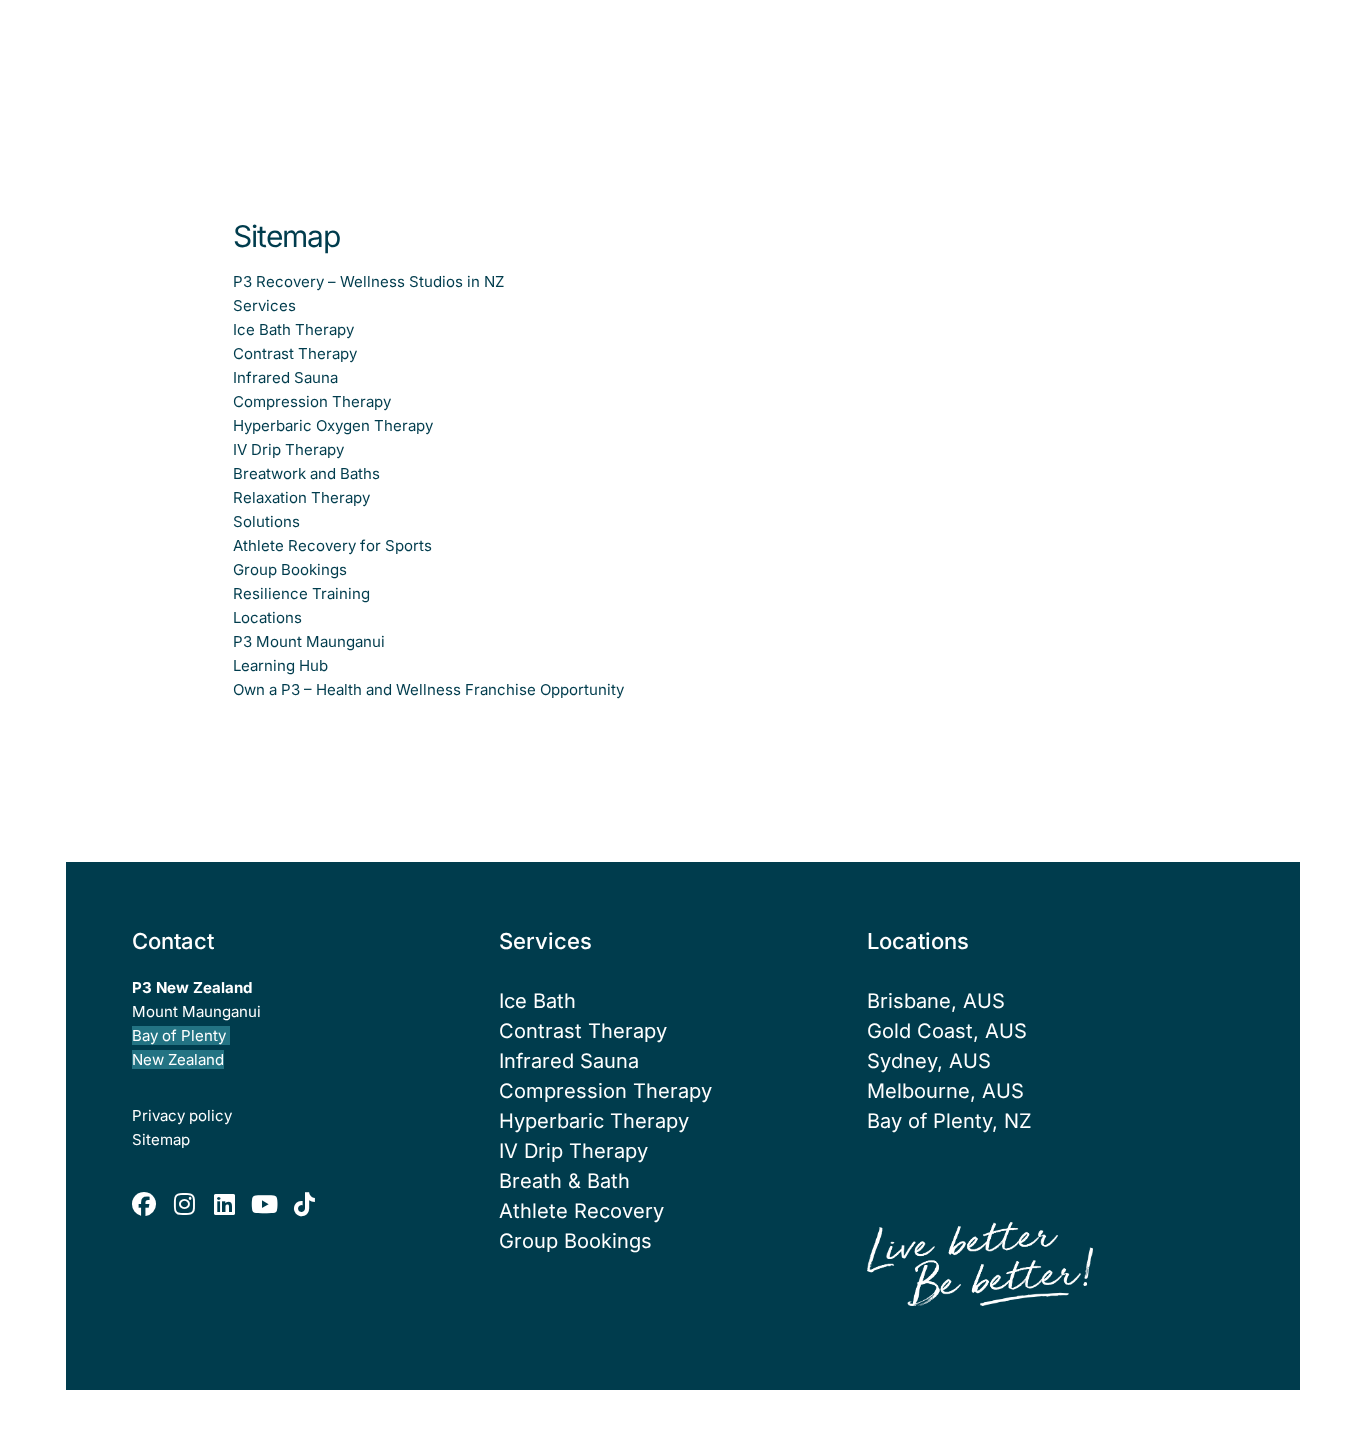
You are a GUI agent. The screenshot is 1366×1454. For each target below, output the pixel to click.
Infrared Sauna (569, 1061)
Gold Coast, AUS (947, 1031)
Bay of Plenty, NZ (949, 1121)
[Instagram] (184, 1204)
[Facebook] (144, 1204)
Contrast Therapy (583, 1031)
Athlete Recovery (581, 1211)
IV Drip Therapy (573, 1151)
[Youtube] (264, 1204)
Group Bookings (575, 1241)
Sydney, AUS (929, 1061)
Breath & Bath (564, 1181)
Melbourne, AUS (945, 1091)
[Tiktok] (304, 1204)
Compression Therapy (605, 1091)
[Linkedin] (224, 1204)
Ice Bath (537, 1001)
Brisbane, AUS (936, 1001)
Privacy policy (182, 1115)
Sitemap (161, 1139)
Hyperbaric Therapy (594, 1121)
